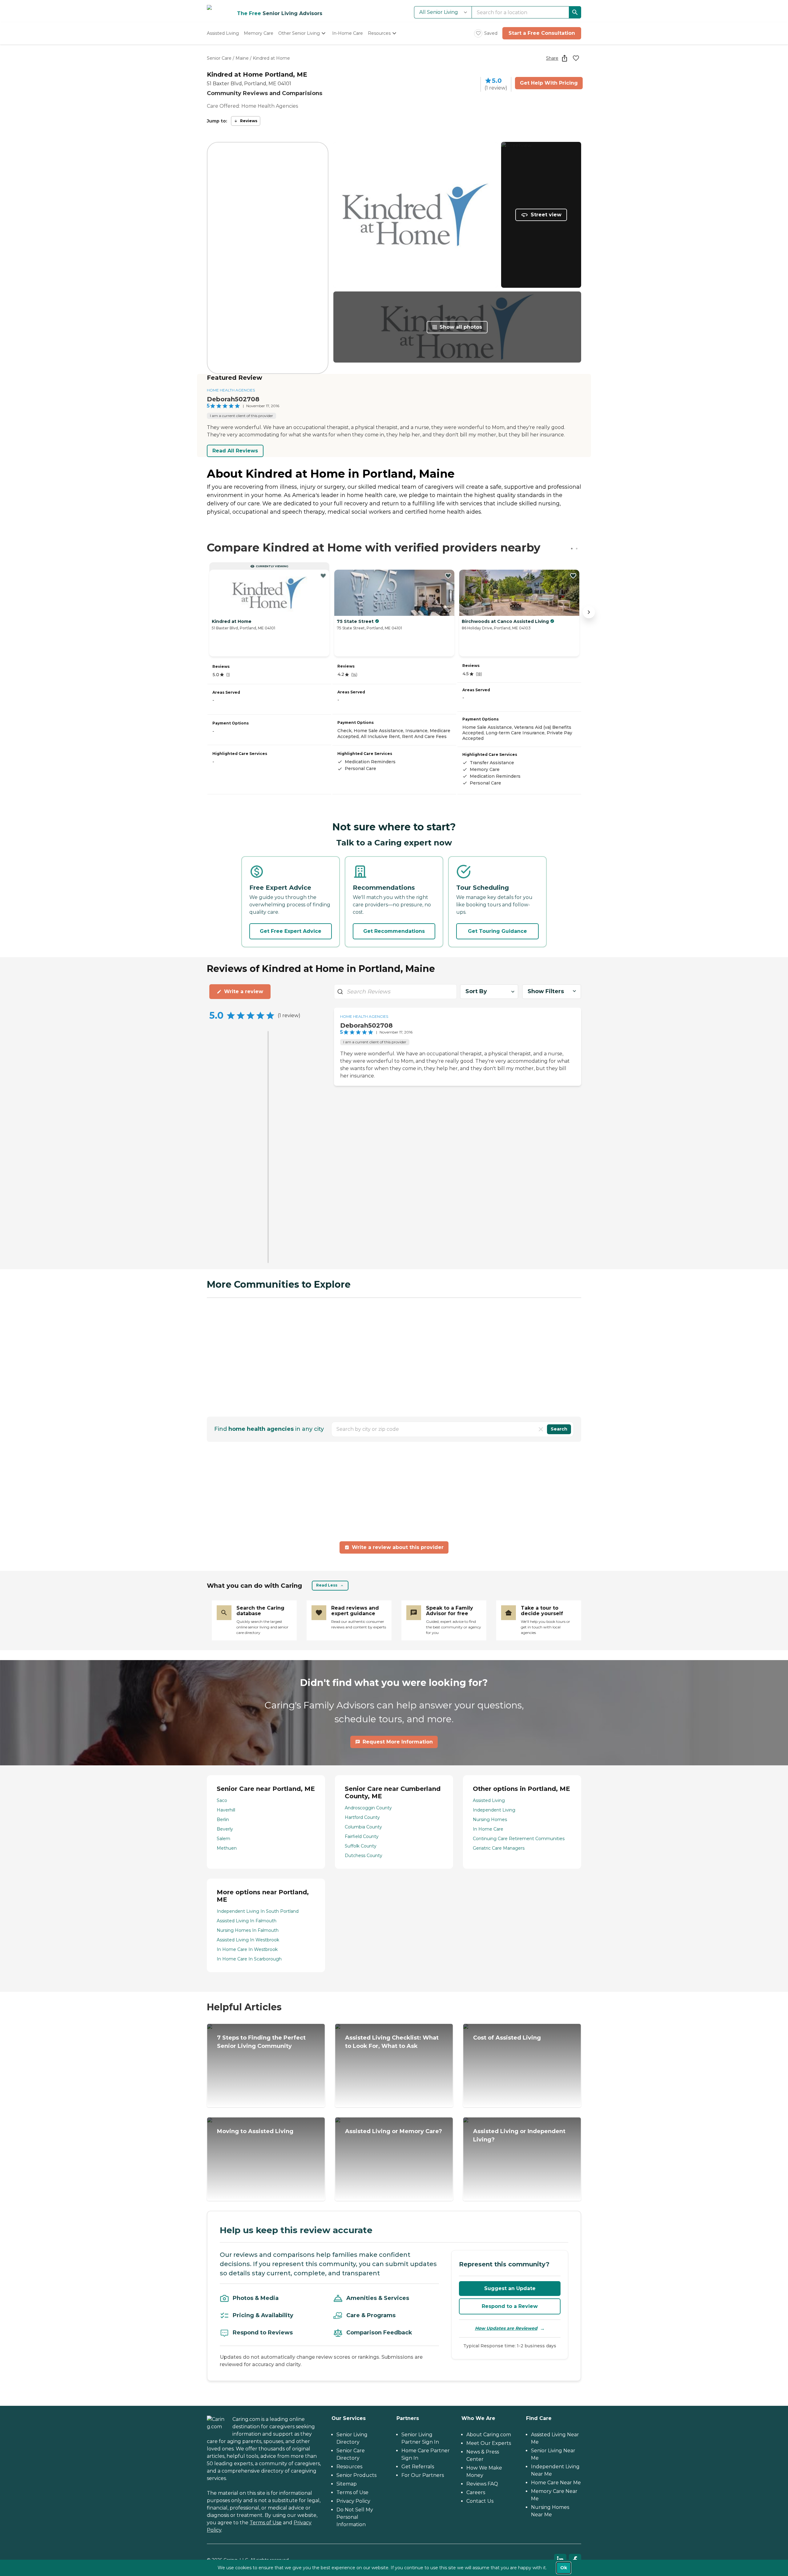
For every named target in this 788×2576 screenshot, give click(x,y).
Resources (349, 2467)
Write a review (244, 991)
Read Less (327, 1585)
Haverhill (226, 1810)
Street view (546, 215)
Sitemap (347, 2484)
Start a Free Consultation (542, 33)
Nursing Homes (490, 1820)
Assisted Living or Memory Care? (394, 2131)
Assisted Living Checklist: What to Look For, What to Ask (392, 2042)
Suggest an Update (510, 2288)
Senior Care (219, 58)
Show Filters (546, 991)
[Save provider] (576, 58)
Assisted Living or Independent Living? (519, 2135)
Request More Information (398, 1742)
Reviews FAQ (482, 2484)
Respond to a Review (510, 2306)
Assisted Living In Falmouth (247, 1921)
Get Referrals (418, 2467)
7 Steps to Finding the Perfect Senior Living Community (261, 2042)
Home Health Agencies (231, 390)
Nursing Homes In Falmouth (248, 1930)
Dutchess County (364, 1856)
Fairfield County (362, 1836)
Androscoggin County (368, 1808)
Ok (564, 2568)
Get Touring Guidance (497, 931)
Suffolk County (361, 1846)
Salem (223, 1839)
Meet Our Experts (489, 2443)
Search (559, 1429)
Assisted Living (489, 1800)
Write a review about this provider (398, 1547)
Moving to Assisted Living (255, 2131)
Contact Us (480, 2501)
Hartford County (362, 1817)
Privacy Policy (353, 2501)
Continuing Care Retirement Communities (519, 1839)
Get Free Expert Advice (291, 931)
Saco (222, 1800)
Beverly (225, 1829)
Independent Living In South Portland (258, 1911)
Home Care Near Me (556, 2483)
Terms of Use (266, 2523)
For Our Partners (423, 2475)
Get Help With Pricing (549, 83)
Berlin (223, 1820)
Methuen (227, 1848)
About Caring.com (489, 2435)
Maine (242, 58)
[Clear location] (541, 1429)
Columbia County (363, 1827)
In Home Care (488, 1829)
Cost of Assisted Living (507, 2038)
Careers (476, 2492)
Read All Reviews (235, 451)
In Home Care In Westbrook (247, 1949)
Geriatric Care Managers (499, 1848)
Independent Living (494, 1810)
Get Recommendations (394, 931)
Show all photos (461, 327)
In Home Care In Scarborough (249, 1959)
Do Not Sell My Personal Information (355, 2517)
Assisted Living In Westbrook (248, 1940)
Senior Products (356, 2475)
